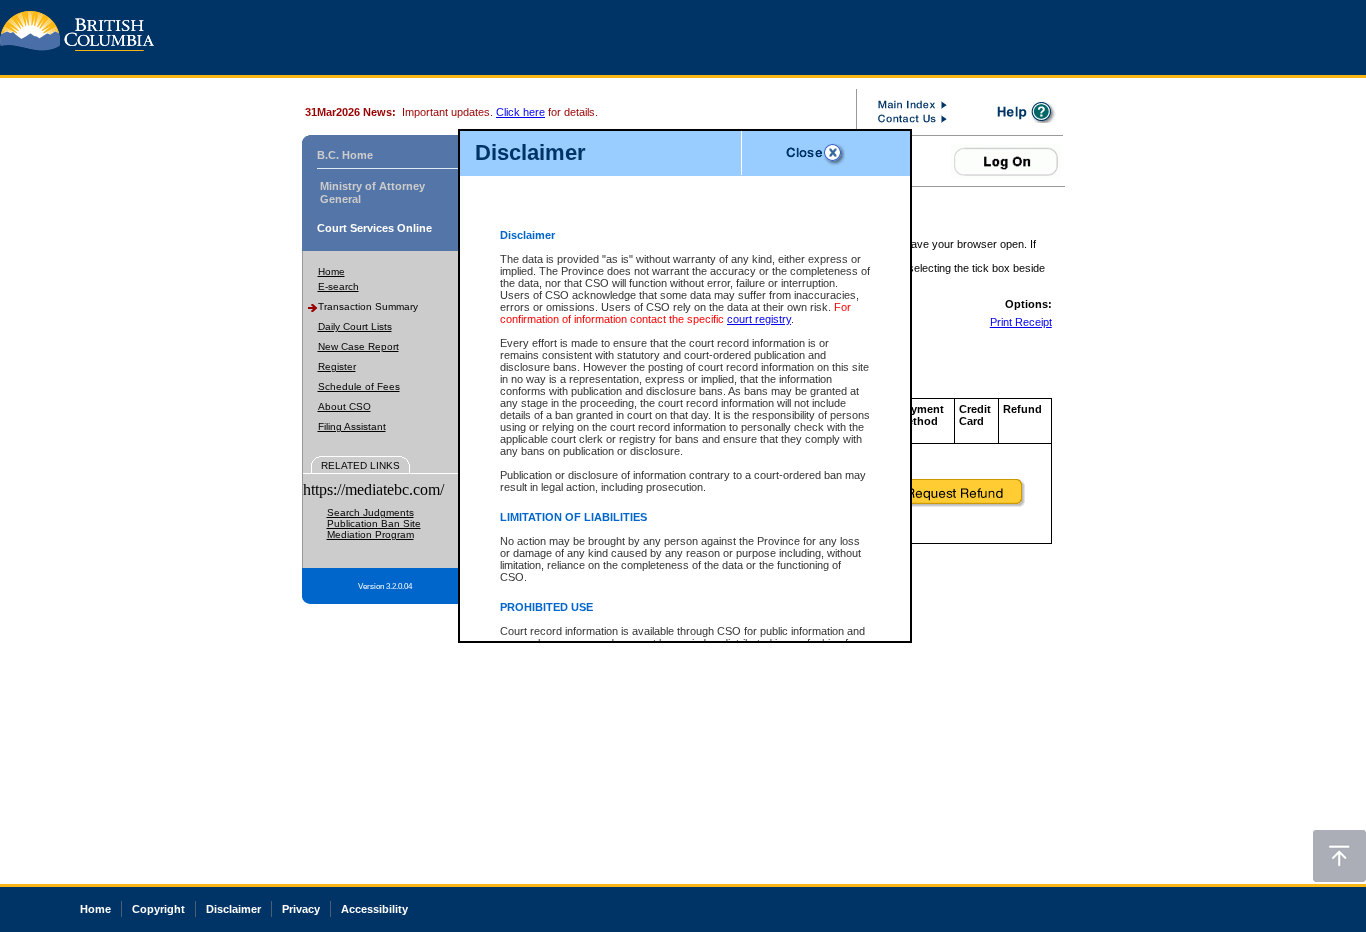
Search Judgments (370, 512)
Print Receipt (1021, 322)
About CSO (344, 406)
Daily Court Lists (355, 326)
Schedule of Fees (359, 386)
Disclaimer (233, 909)
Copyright (158, 909)
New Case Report (358, 346)
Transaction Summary (368, 306)
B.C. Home (345, 155)
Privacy (301, 909)
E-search (338, 286)
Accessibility (374, 909)
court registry (759, 319)
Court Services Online (374, 228)
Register (337, 366)
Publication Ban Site (374, 523)
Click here (520, 112)
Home (331, 271)
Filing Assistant (352, 426)
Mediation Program (370, 534)
